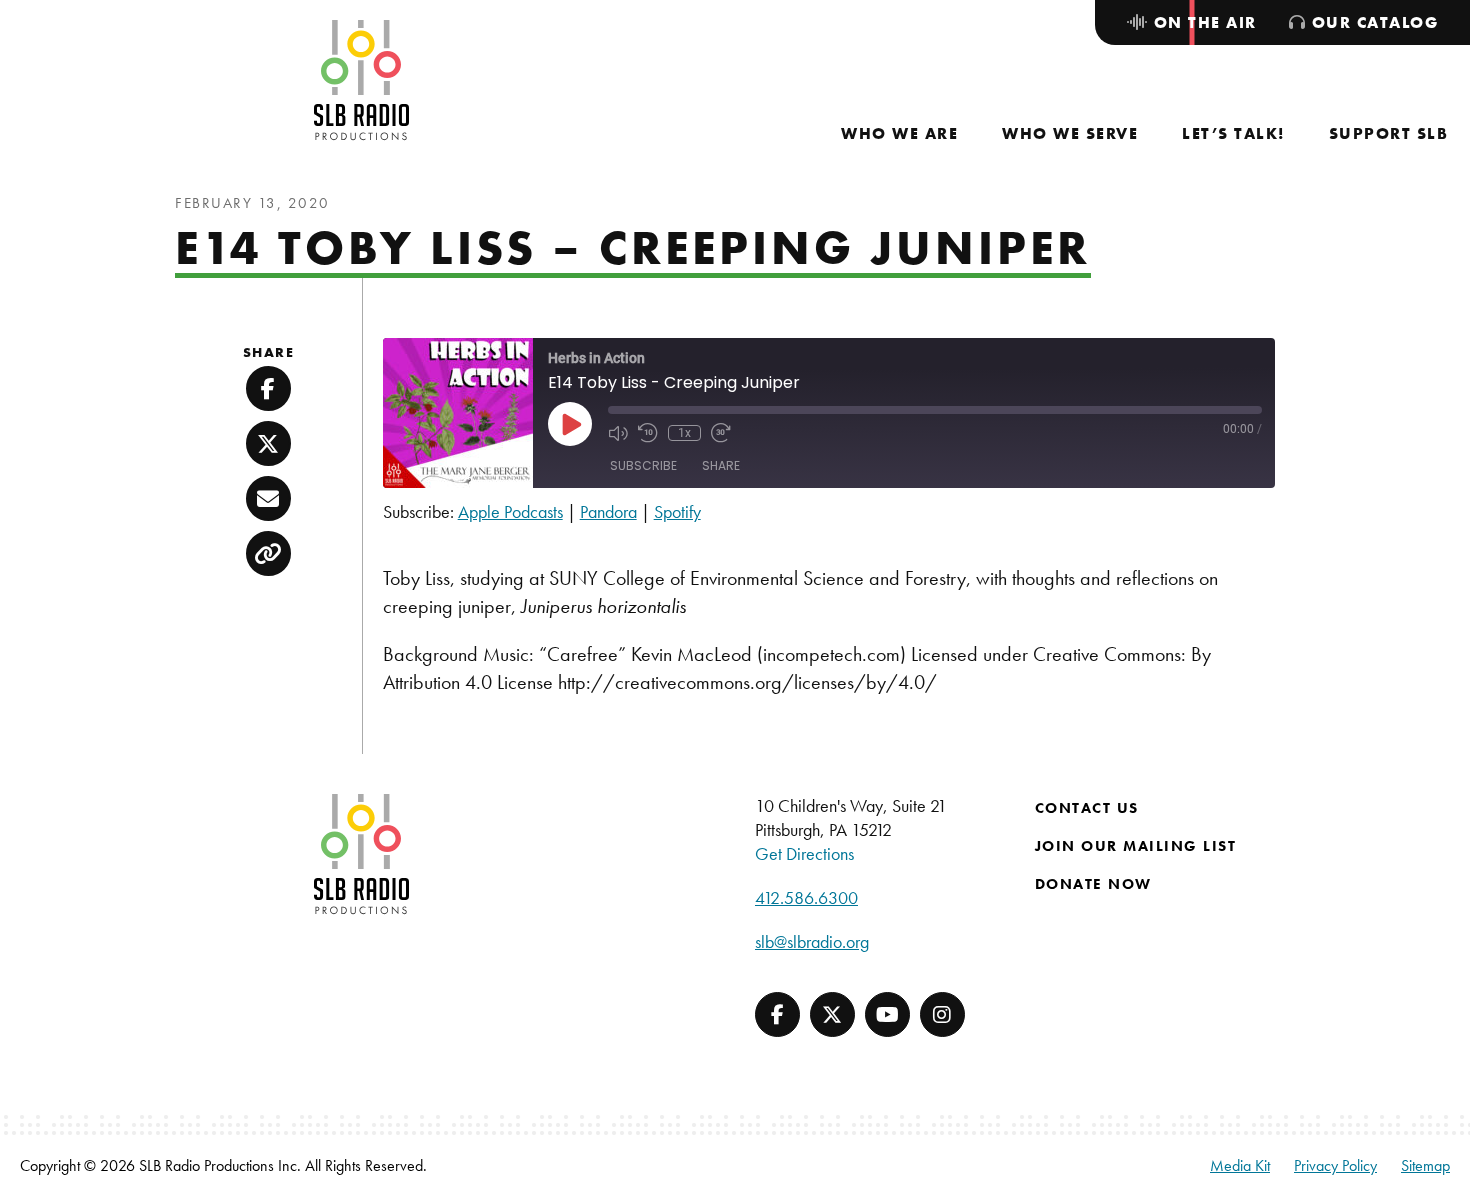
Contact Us (1087, 808)
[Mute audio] (618, 433)
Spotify (677, 511)
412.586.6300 (806, 897)
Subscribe (643, 465)
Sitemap (1425, 1165)
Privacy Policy (1335, 1165)
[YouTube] (887, 1014)
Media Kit (1240, 1165)
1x (684, 433)
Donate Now (1093, 884)
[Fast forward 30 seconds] (721, 433)
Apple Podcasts (510, 511)
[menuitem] (899, 133)
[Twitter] (832, 1014)
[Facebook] (777, 1014)
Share (721, 465)
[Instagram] (942, 1014)
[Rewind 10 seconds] (648, 433)
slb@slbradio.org (812, 941)
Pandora (608, 511)
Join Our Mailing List (1136, 846)
